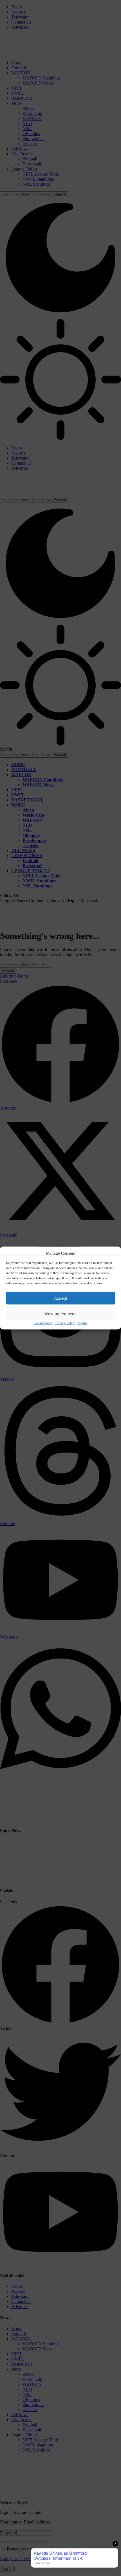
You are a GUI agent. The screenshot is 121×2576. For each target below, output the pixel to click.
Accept (60, 1298)
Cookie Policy (43, 1323)
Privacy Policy (65, 1323)
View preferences (60, 1313)
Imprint (83, 1323)
